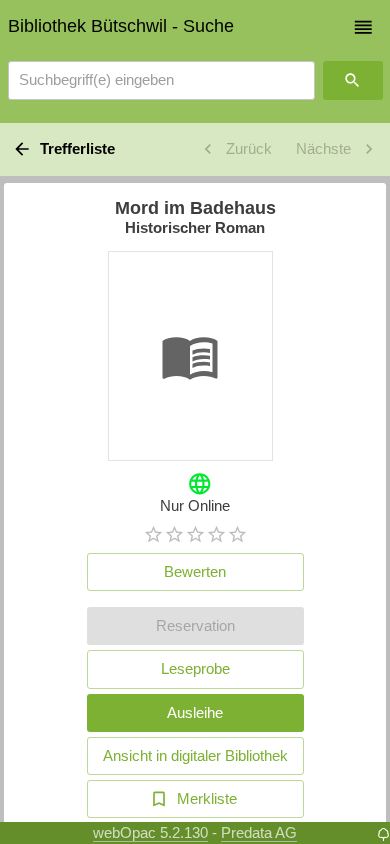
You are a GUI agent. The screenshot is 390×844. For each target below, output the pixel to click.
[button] (363, 27)
